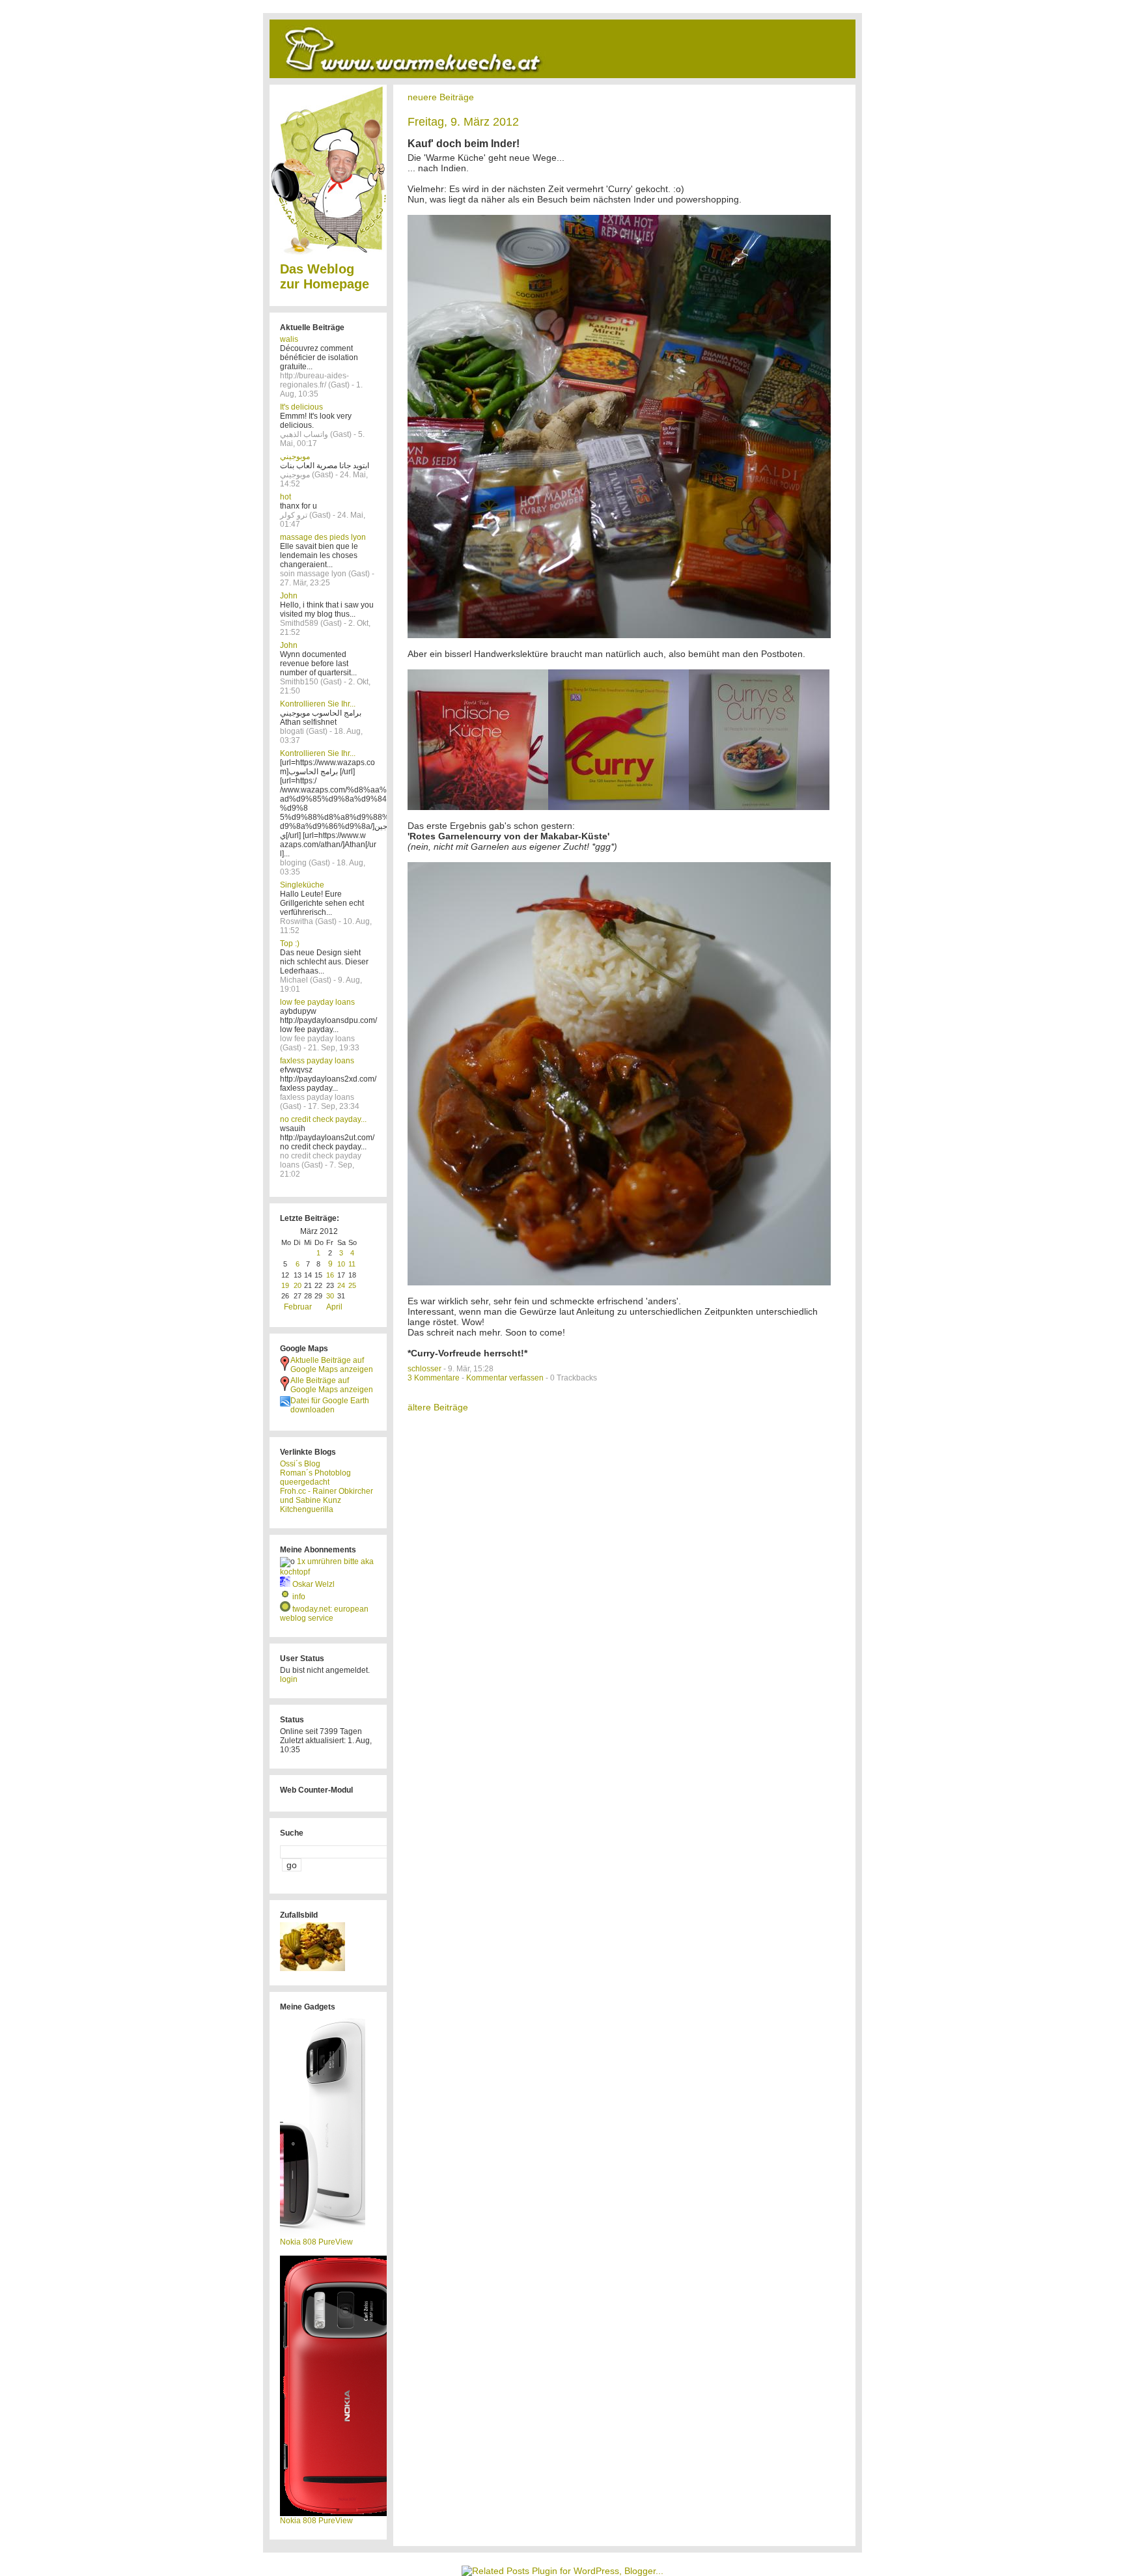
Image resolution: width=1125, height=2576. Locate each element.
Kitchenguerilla (307, 1509)
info (299, 1597)
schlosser (424, 1369)
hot (285, 497)
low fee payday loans (317, 1002)
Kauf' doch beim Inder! (464, 144)
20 (298, 1285)
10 (341, 1264)
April (334, 1307)
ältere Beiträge (438, 1407)
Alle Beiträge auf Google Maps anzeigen (332, 1385)
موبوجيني (295, 456)
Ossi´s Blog (300, 1464)
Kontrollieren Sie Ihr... (318, 704)
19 (285, 1285)
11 (352, 1264)
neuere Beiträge (441, 97)
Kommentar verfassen (505, 1378)
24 (341, 1285)
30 (330, 1296)
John (289, 596)
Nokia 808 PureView (316, 2242)
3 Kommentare (434, 1378)
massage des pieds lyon (323, 537)
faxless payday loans (317, 1061)
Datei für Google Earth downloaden (330, 1405)
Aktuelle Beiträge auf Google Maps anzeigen (332, 1365)
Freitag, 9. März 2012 (463, 122)
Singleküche (302, 885)
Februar (298, 1307)
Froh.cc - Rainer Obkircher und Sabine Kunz (326, 1496)
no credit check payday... (323, 1119)
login (289, 1679)
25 (352, 1285)
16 (330, 1275)
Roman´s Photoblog (315, 1473)
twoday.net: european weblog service (324, 1614)
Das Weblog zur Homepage (325, 276)
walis (289, 339)
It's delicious (301, 407)
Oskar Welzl (313, 1584)
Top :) (290, 944)
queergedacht (305, 1482)
